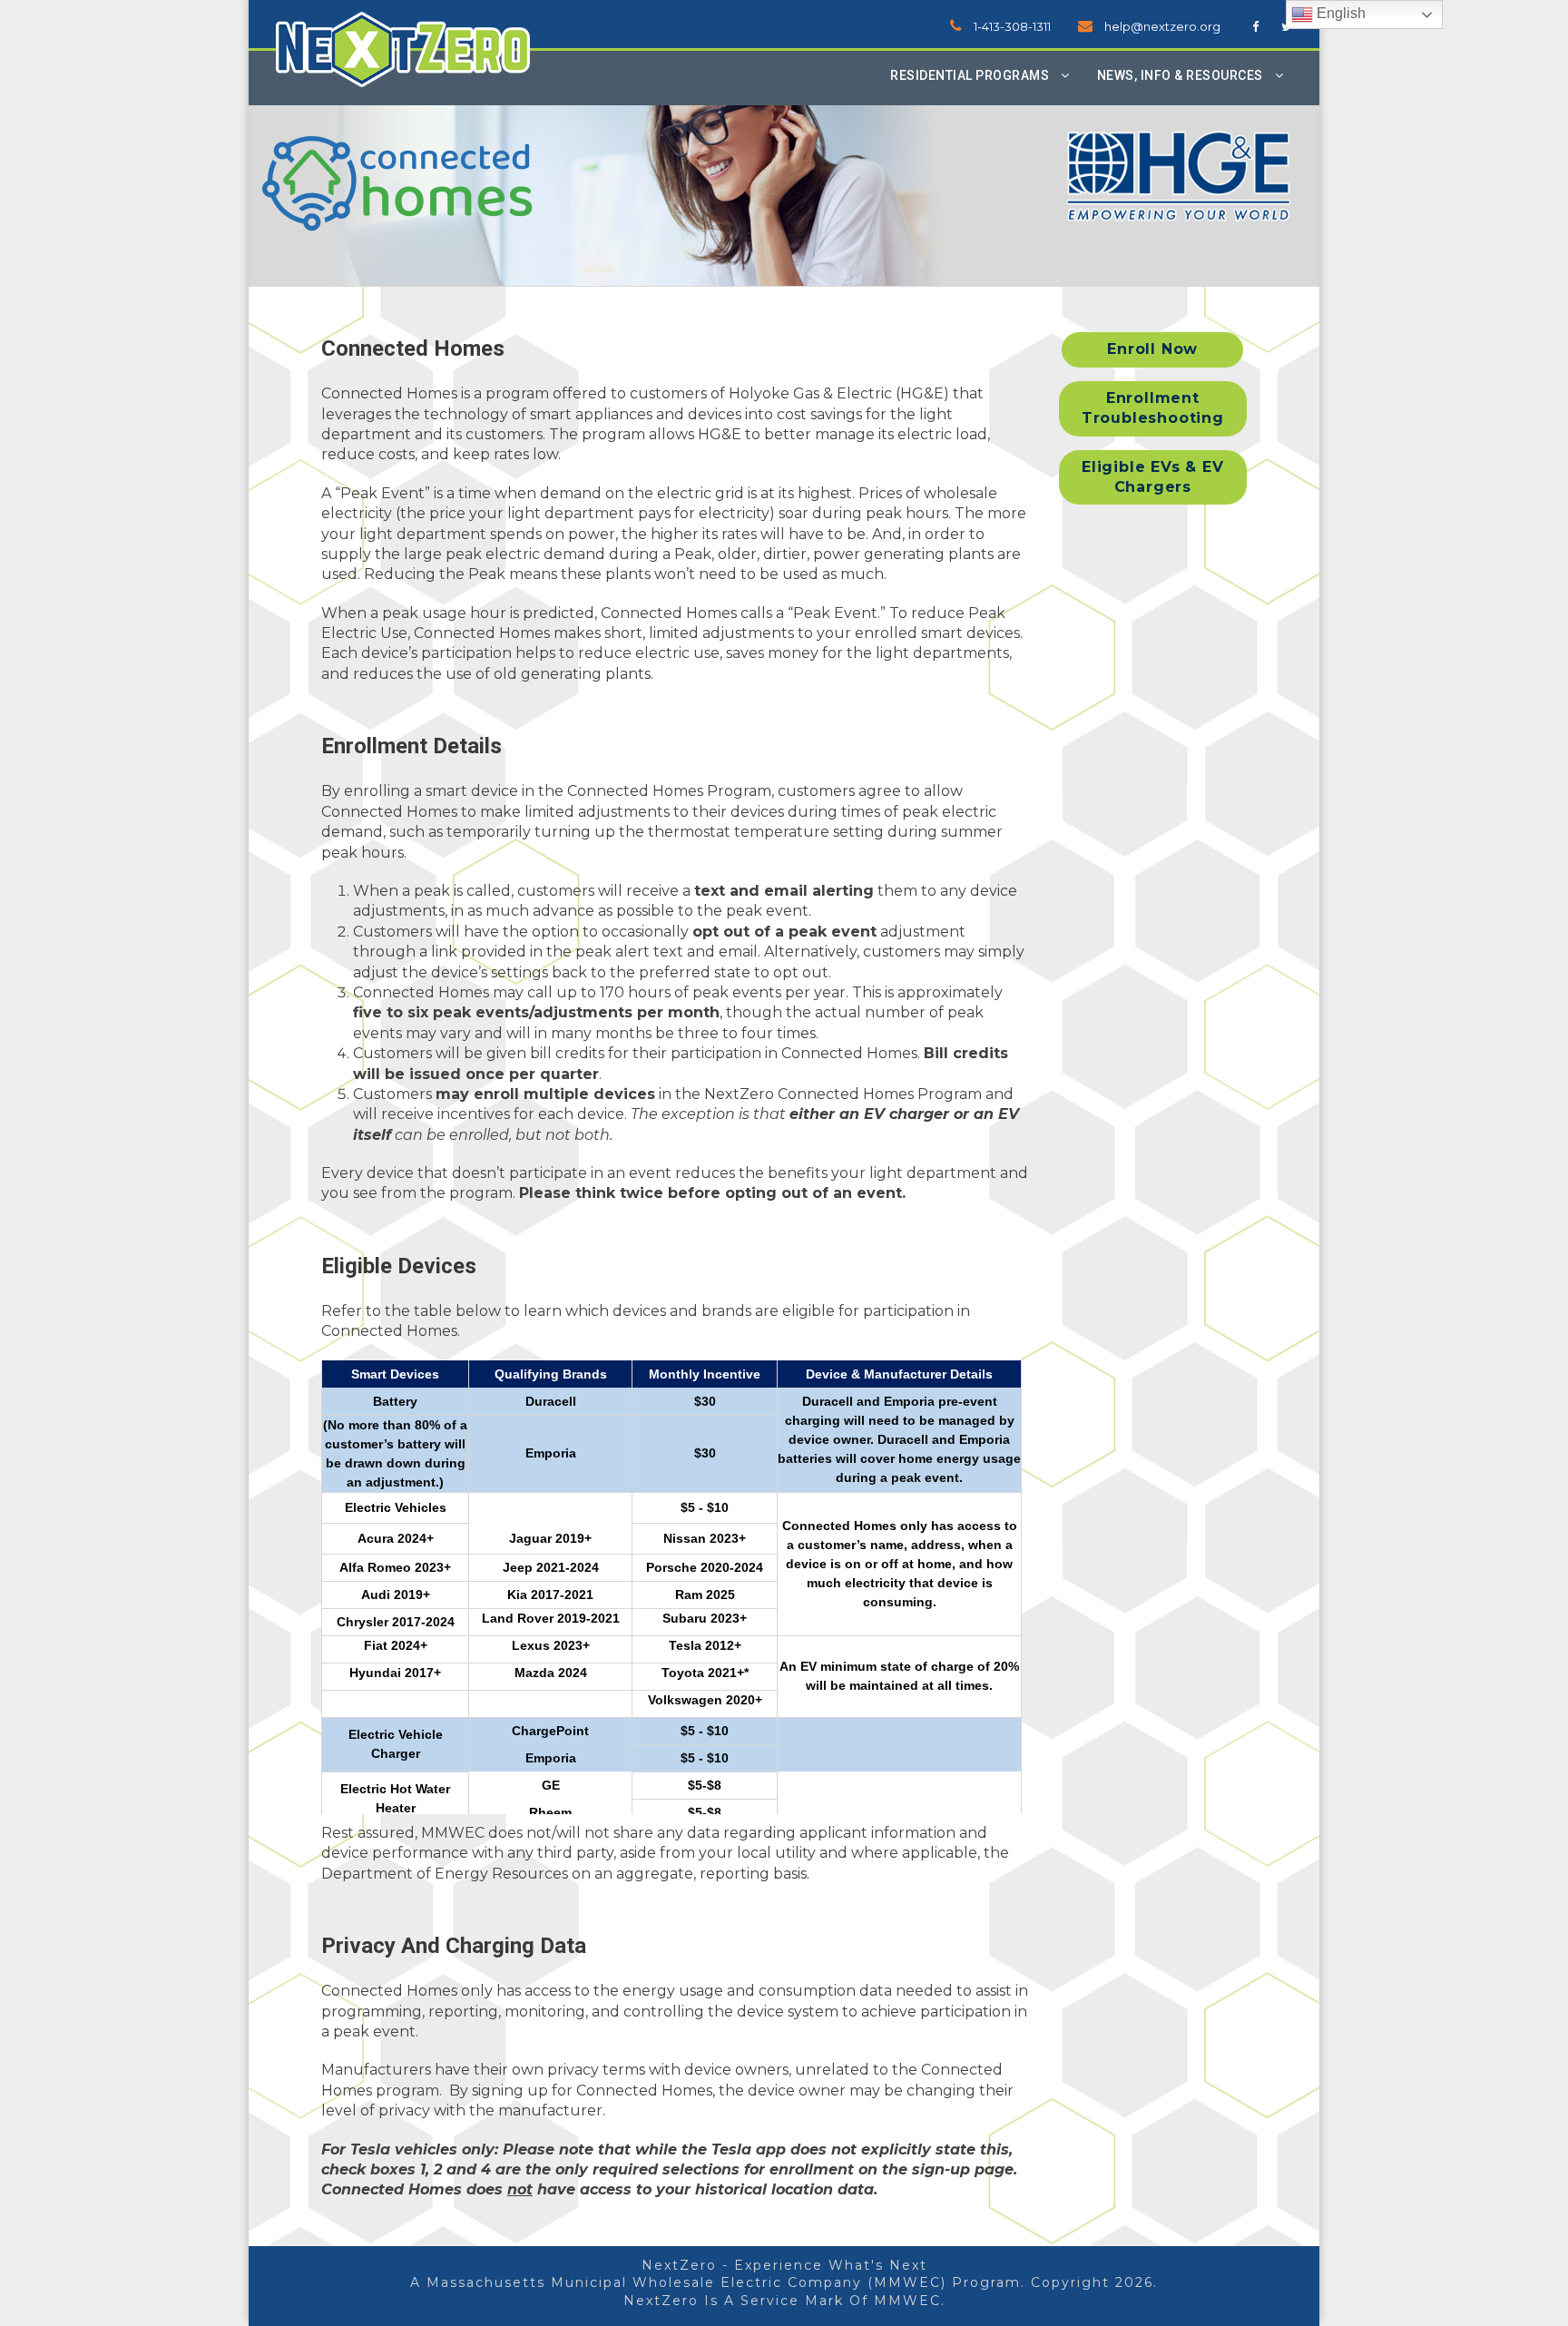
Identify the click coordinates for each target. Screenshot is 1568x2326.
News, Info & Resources (1180, 75)
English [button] (1339, 13)
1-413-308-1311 (1012, 26)
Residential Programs (970, 75)
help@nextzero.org (1162, 26)
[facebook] (1255, 26)
